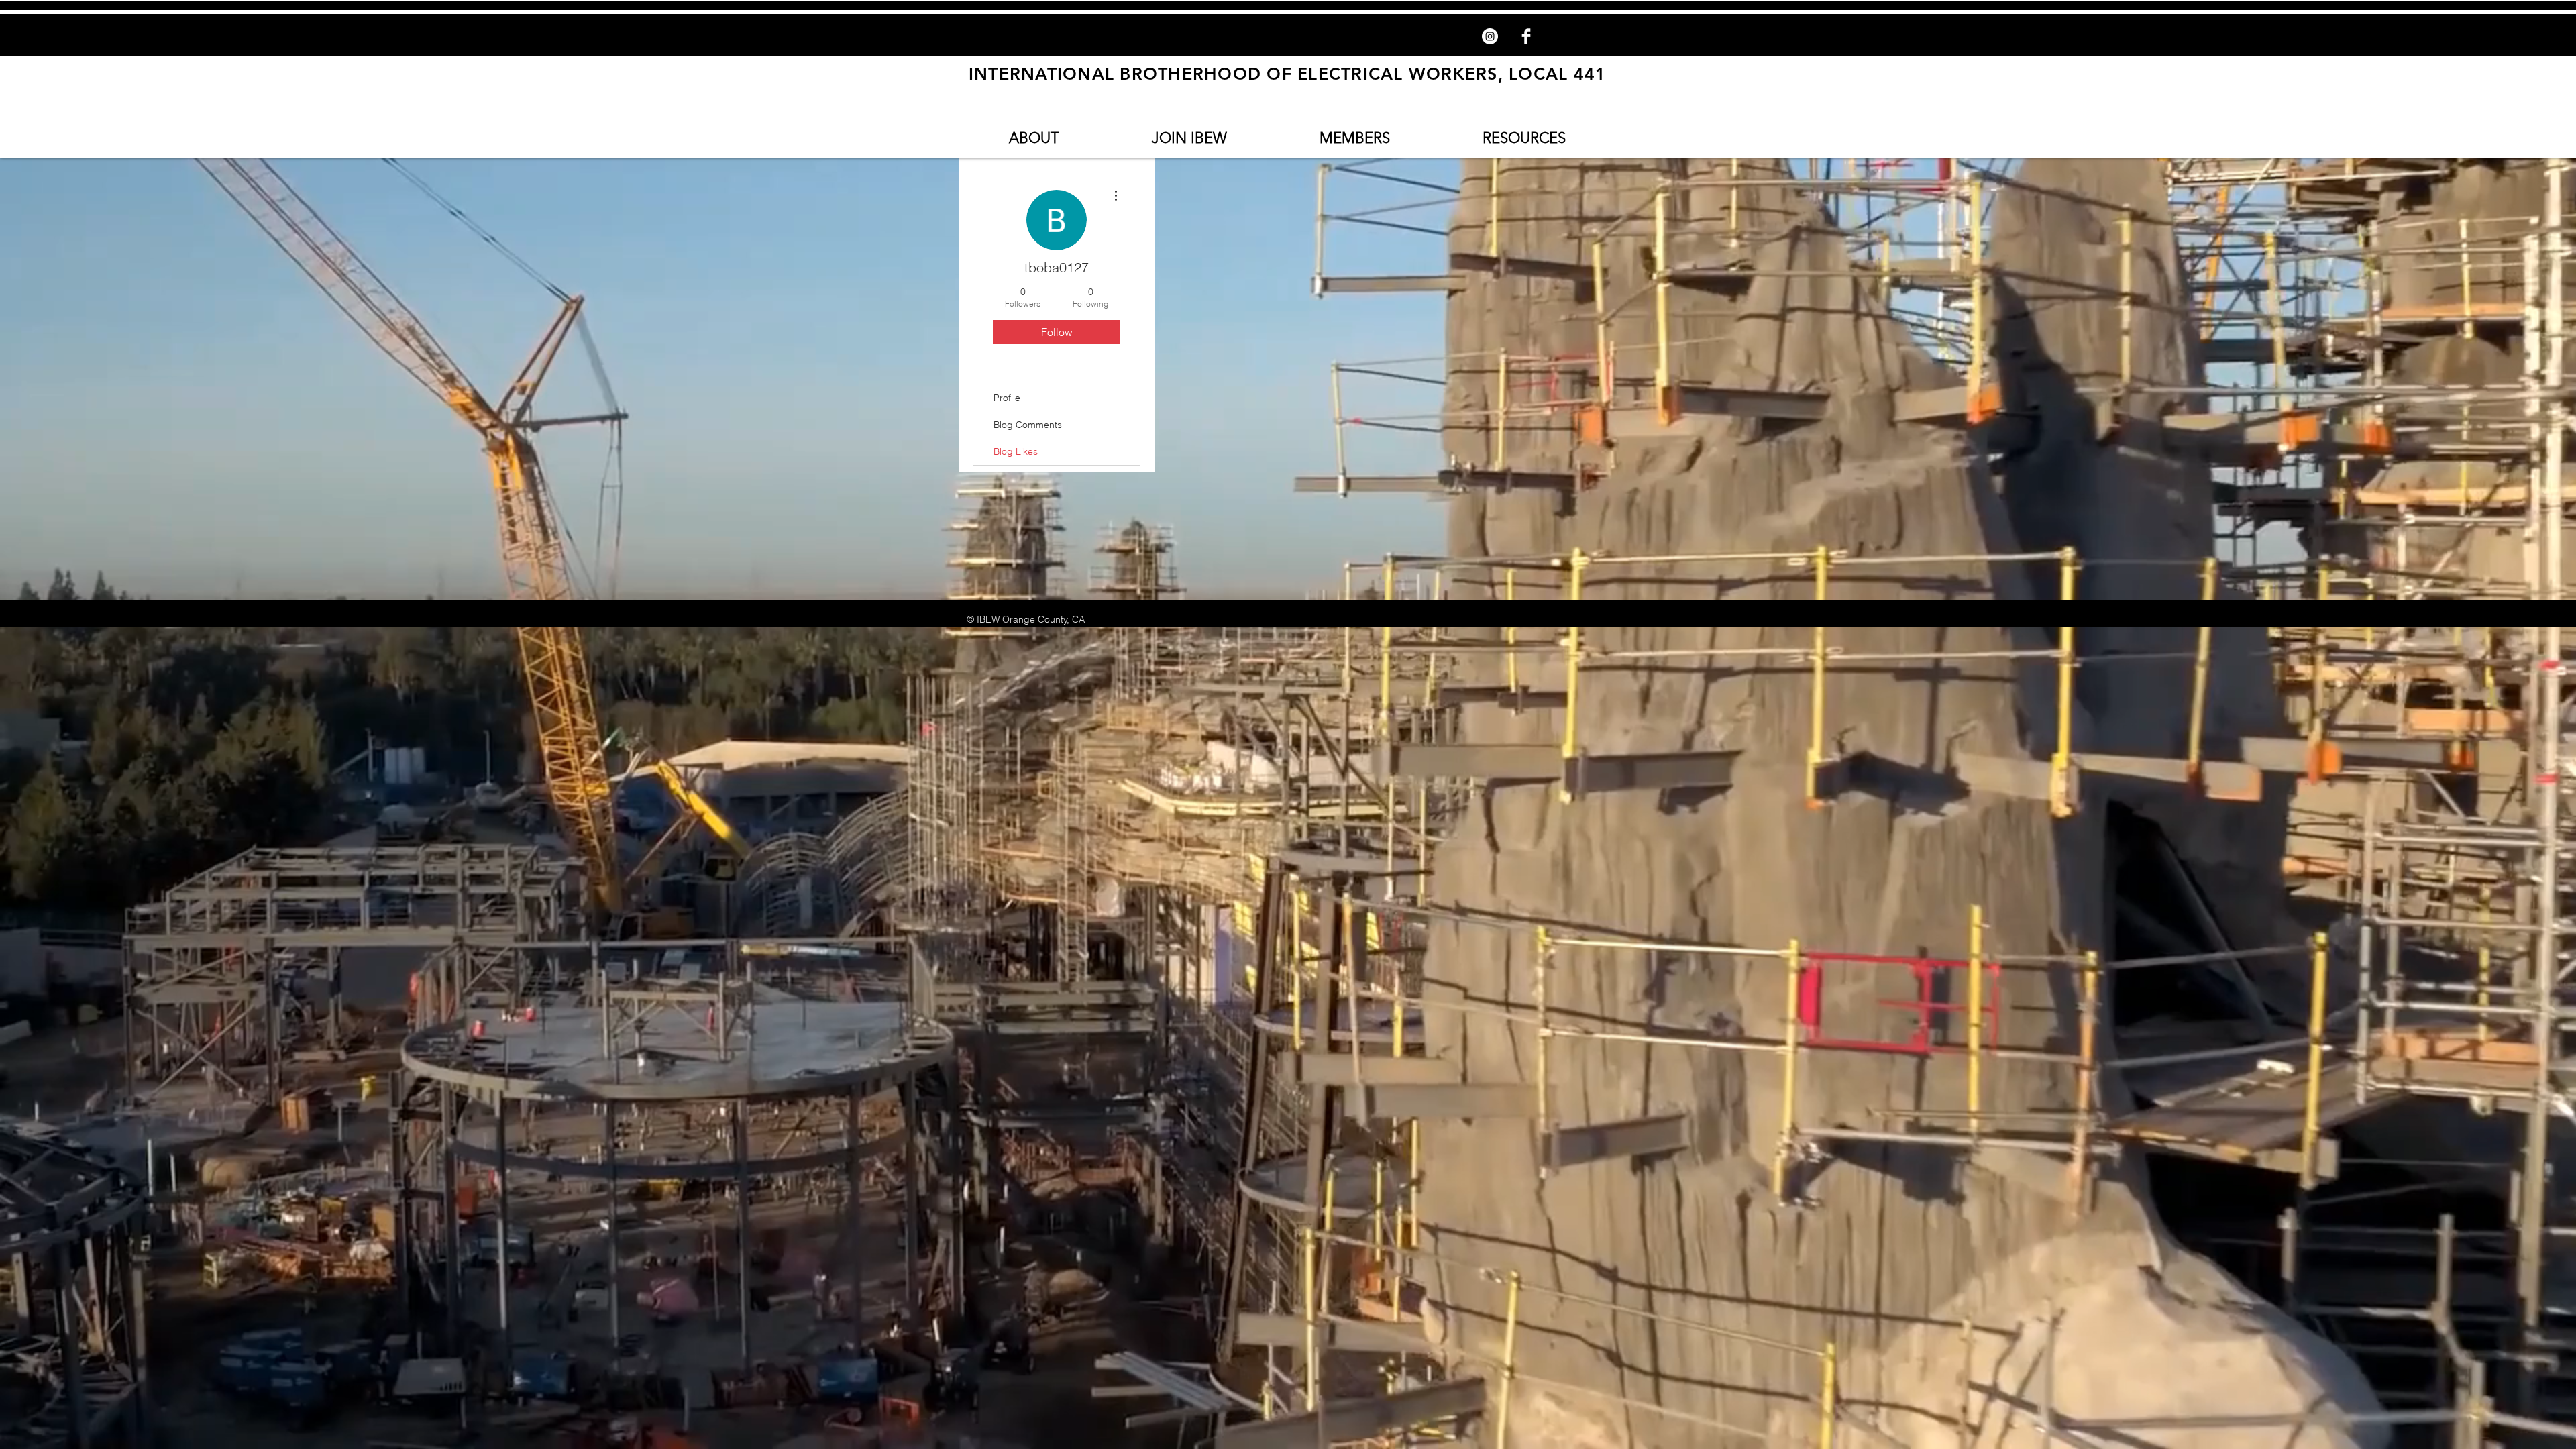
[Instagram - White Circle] (1490, 36)
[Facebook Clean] (1526, 36)
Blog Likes (1016, 451)
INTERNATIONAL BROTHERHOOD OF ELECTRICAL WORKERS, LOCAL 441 (1288, 74)
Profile (1007, 398)
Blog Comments (1028, 425)
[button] (1034, 138)
